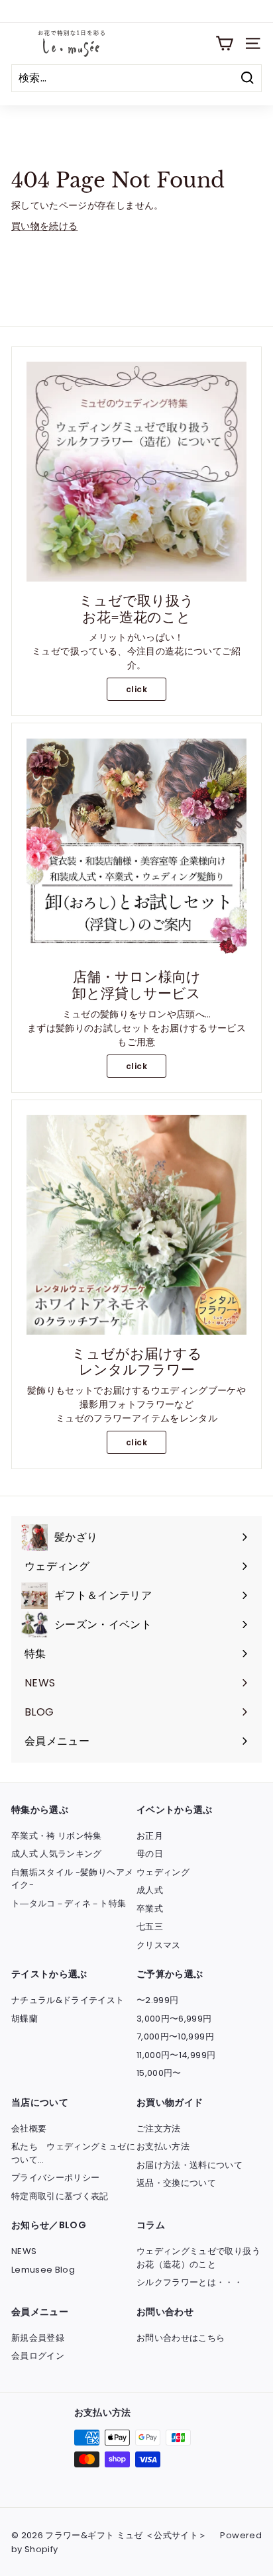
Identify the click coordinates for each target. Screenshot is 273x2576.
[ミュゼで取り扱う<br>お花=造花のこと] (136, 472)
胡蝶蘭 (25, 2019)
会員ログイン (38, 2356)
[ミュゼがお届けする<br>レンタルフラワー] (136, 1225)
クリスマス (159, 1945)
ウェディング (163, 1872)
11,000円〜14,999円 (176, 2055)
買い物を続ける (44, 226)
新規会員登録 (38, 2338)
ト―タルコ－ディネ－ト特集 (69, 1903)
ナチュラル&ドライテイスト (68, 2000)
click (136, 689)
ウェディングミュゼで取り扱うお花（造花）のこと (198, 2258)
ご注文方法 (159, 2129)
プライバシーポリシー (56, 2178)
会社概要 (29, 2129)
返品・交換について (176, 2183)
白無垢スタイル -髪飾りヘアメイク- (72, 1879)
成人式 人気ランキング (57, 1854)
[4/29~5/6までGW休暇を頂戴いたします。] (136, 11)
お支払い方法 (163, 2146)
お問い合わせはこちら (181, 2338)
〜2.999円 (157, 2000)
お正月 (150, 1836)
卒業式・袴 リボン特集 (57, 1836)
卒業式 (150, 1909)
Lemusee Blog (43, 2270)
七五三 (150, 1927)
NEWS (24, 2251)
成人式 (150, 1890)
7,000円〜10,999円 (175, 2036)
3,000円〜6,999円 (174, 2019)
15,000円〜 (159, 2073)
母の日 (150, 1854)
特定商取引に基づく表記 (60, 2196)
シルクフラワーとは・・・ (190, 2282)
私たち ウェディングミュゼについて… (73, 2153)
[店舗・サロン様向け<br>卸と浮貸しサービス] (136, 848)
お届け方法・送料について (190, 2165)
